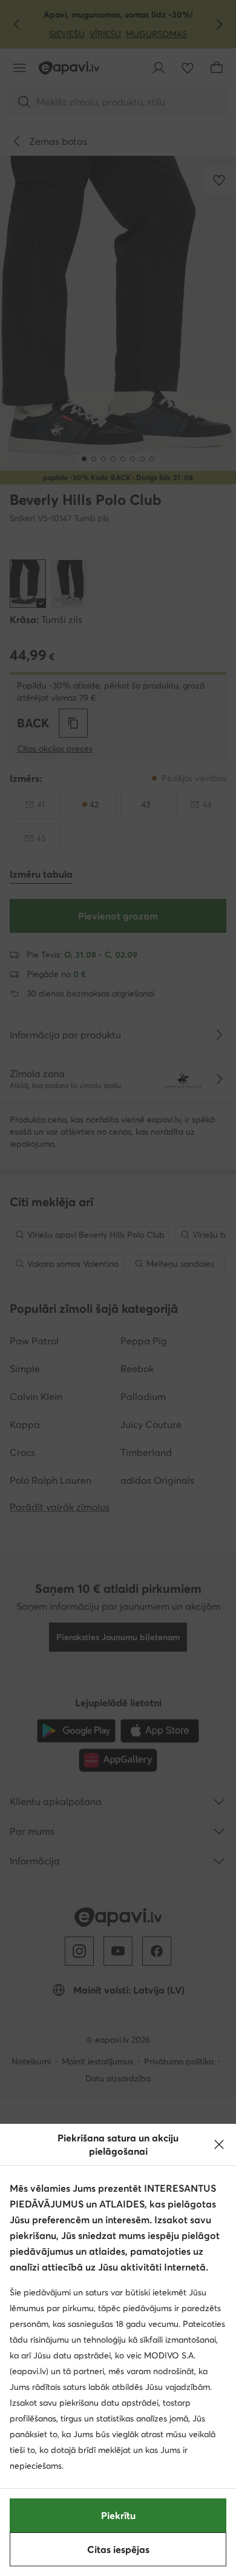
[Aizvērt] (219, 2144)
